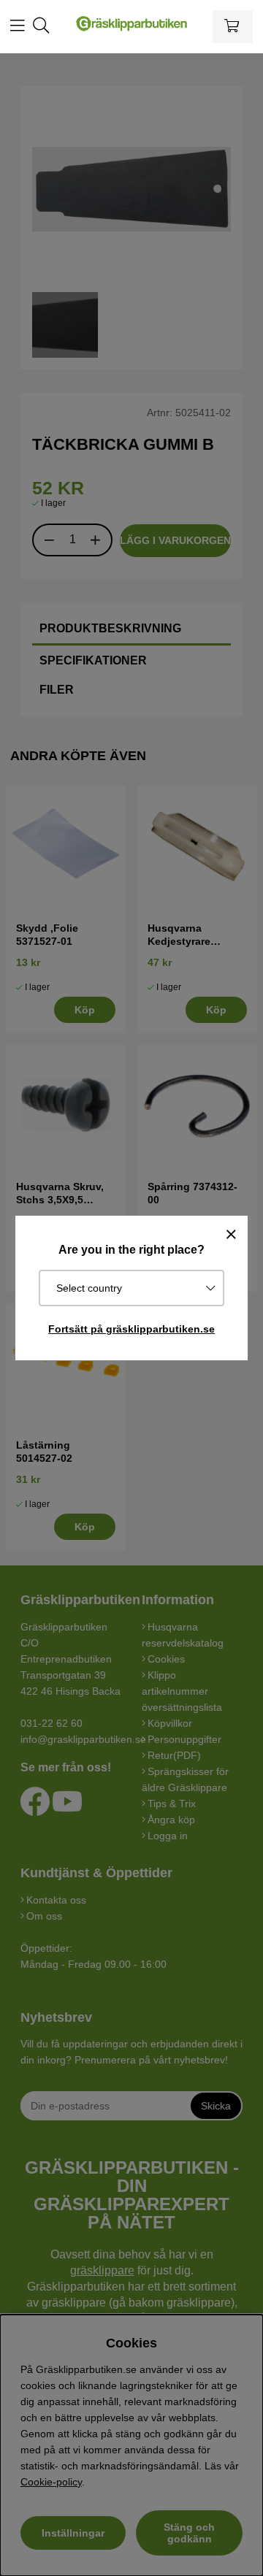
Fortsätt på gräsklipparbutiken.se (131, 1329)
